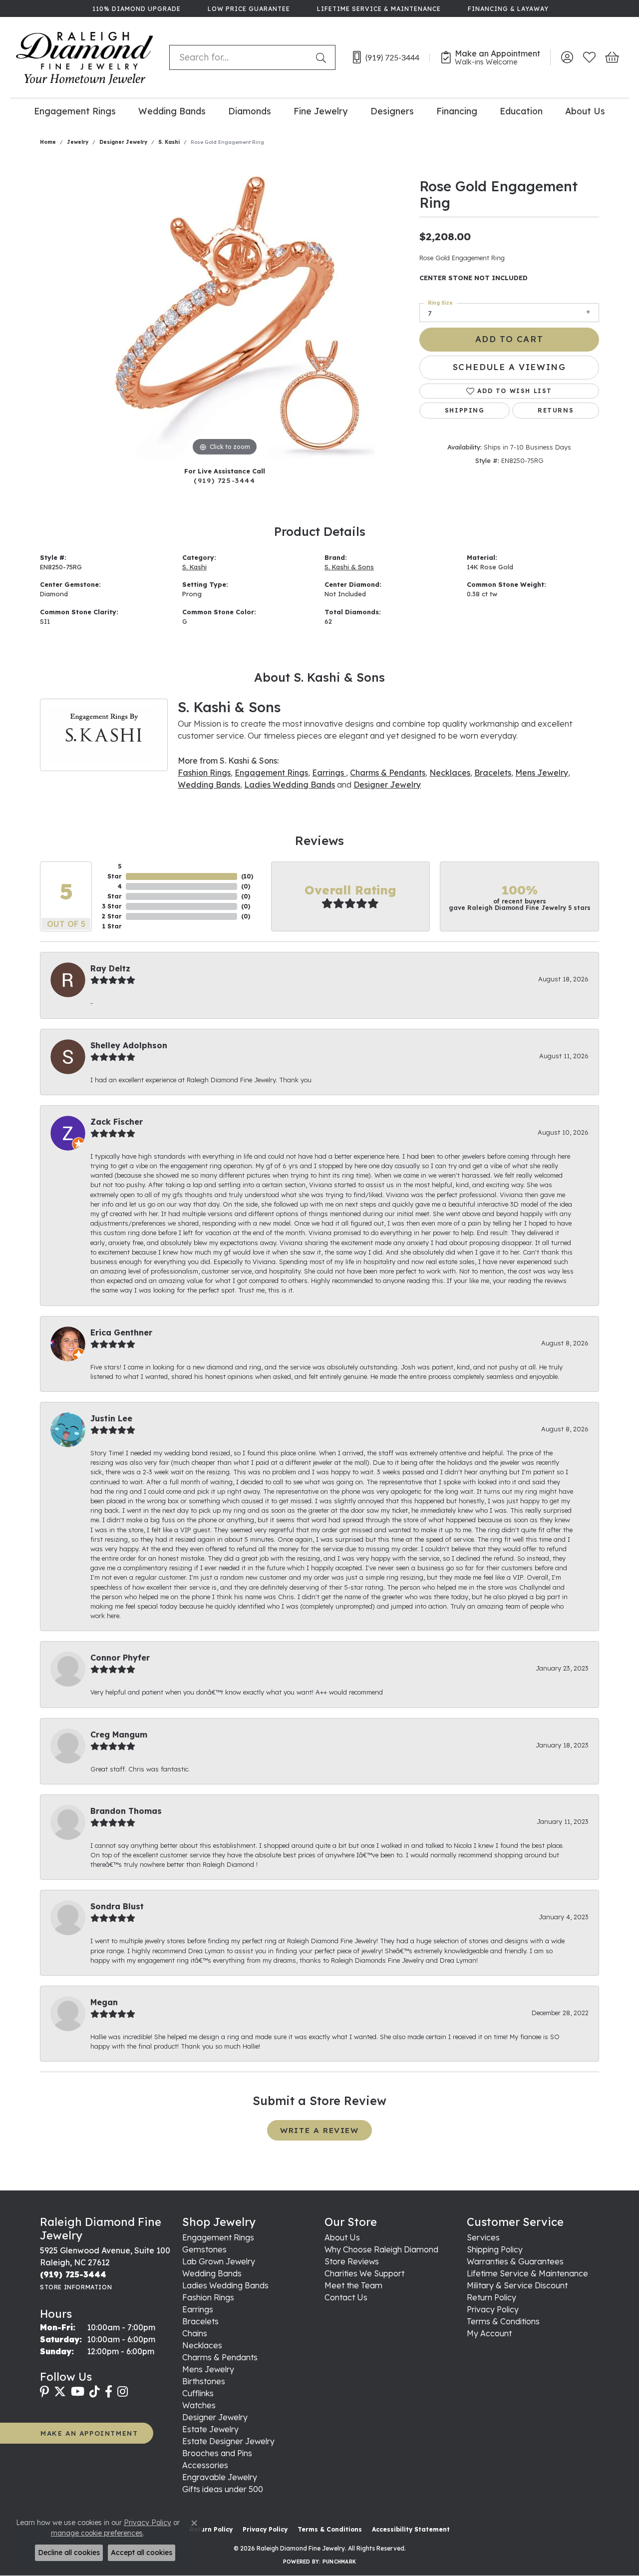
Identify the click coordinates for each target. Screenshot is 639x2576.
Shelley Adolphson (129, 1045)
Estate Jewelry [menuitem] (210, 2429)
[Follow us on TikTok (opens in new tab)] (95, 2392)
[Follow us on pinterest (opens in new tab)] (44, 2392)
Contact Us (346, 2297)
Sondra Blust (117, 1906)
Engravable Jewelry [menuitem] (220, 2477)
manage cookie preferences (97, 2533)
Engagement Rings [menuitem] (218, 2237)
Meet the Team (353, 2285)
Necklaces (450, 773)
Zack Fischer (117, 1122)
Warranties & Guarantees (515, 2261)
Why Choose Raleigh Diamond (381, 2249)
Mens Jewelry (542, 773)
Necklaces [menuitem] (202, 2345)
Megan (104, 2002)
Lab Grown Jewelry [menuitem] (219, 2261)
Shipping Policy (495, 2249)
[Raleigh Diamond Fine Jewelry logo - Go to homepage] (85, 57)
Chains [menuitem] (195, 2333)
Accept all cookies (142, 2553)
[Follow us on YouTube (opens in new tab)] (78, 2392)
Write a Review (319, 2130)
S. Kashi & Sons (349, 567)
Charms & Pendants (388, 773)
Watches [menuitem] (199, 2405)
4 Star (115, 891)
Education (521, 111)
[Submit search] (323, 57)
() (247, 876)
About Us (585, 111)
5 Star (115, 871)
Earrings (329, 773)
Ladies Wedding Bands (290, 785)
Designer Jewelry (123, 142)
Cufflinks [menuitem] (198, 2393)
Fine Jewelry (320, 111)
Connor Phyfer (120, 1658)
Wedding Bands (172, 111)
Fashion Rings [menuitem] (208, 2297)
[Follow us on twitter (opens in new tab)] (60, 2392)
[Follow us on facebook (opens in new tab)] (109, 2392)
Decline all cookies (69, 2553)
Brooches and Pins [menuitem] (217, 2453)
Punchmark (339, 2562)
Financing (457, 111)
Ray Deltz (110, 968)
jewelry (78, 142)
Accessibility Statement (411, 2529)
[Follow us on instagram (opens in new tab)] (123, 2392)
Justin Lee (111, 1418)
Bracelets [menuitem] (200, 2321)
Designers (392, 111)
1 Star (112, 926)
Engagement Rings (75, 111)
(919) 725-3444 (224, 480)
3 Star (112, 906)
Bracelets (493, 773)
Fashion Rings (204, 773)
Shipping (465, 410)
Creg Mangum (119, 1734)
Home (48, 142)
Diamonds (250, 111)
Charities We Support (364, 2273)
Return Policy (491, 2297)
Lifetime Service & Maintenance (527, 2273)
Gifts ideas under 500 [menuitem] (223, 2489)
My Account (489, 2333)
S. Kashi (169, 142)
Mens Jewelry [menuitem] (208, 2369)
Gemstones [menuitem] (204, 2249)
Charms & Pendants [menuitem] (220, 2357)
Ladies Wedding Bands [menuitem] (225, 2285)
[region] (225, 309)
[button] (567, 57)
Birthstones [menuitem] (204, 2381)
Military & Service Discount (517, 2285)
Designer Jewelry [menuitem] (215, 2417)
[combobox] (240, 57)
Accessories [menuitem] (205, 2465)
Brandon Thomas (126, 1811)
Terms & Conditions (503, 2321)
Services (483, 2237)
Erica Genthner (121, 1332)
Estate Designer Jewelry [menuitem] (228, 2441)
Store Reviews (352, 2261)
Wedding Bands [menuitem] (212, 2273)
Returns (556, 410)
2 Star (112, 916)
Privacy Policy (493, 2309)
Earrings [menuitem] (198, 2309)
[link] (136, 8)
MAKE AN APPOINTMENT (89, 2433)
